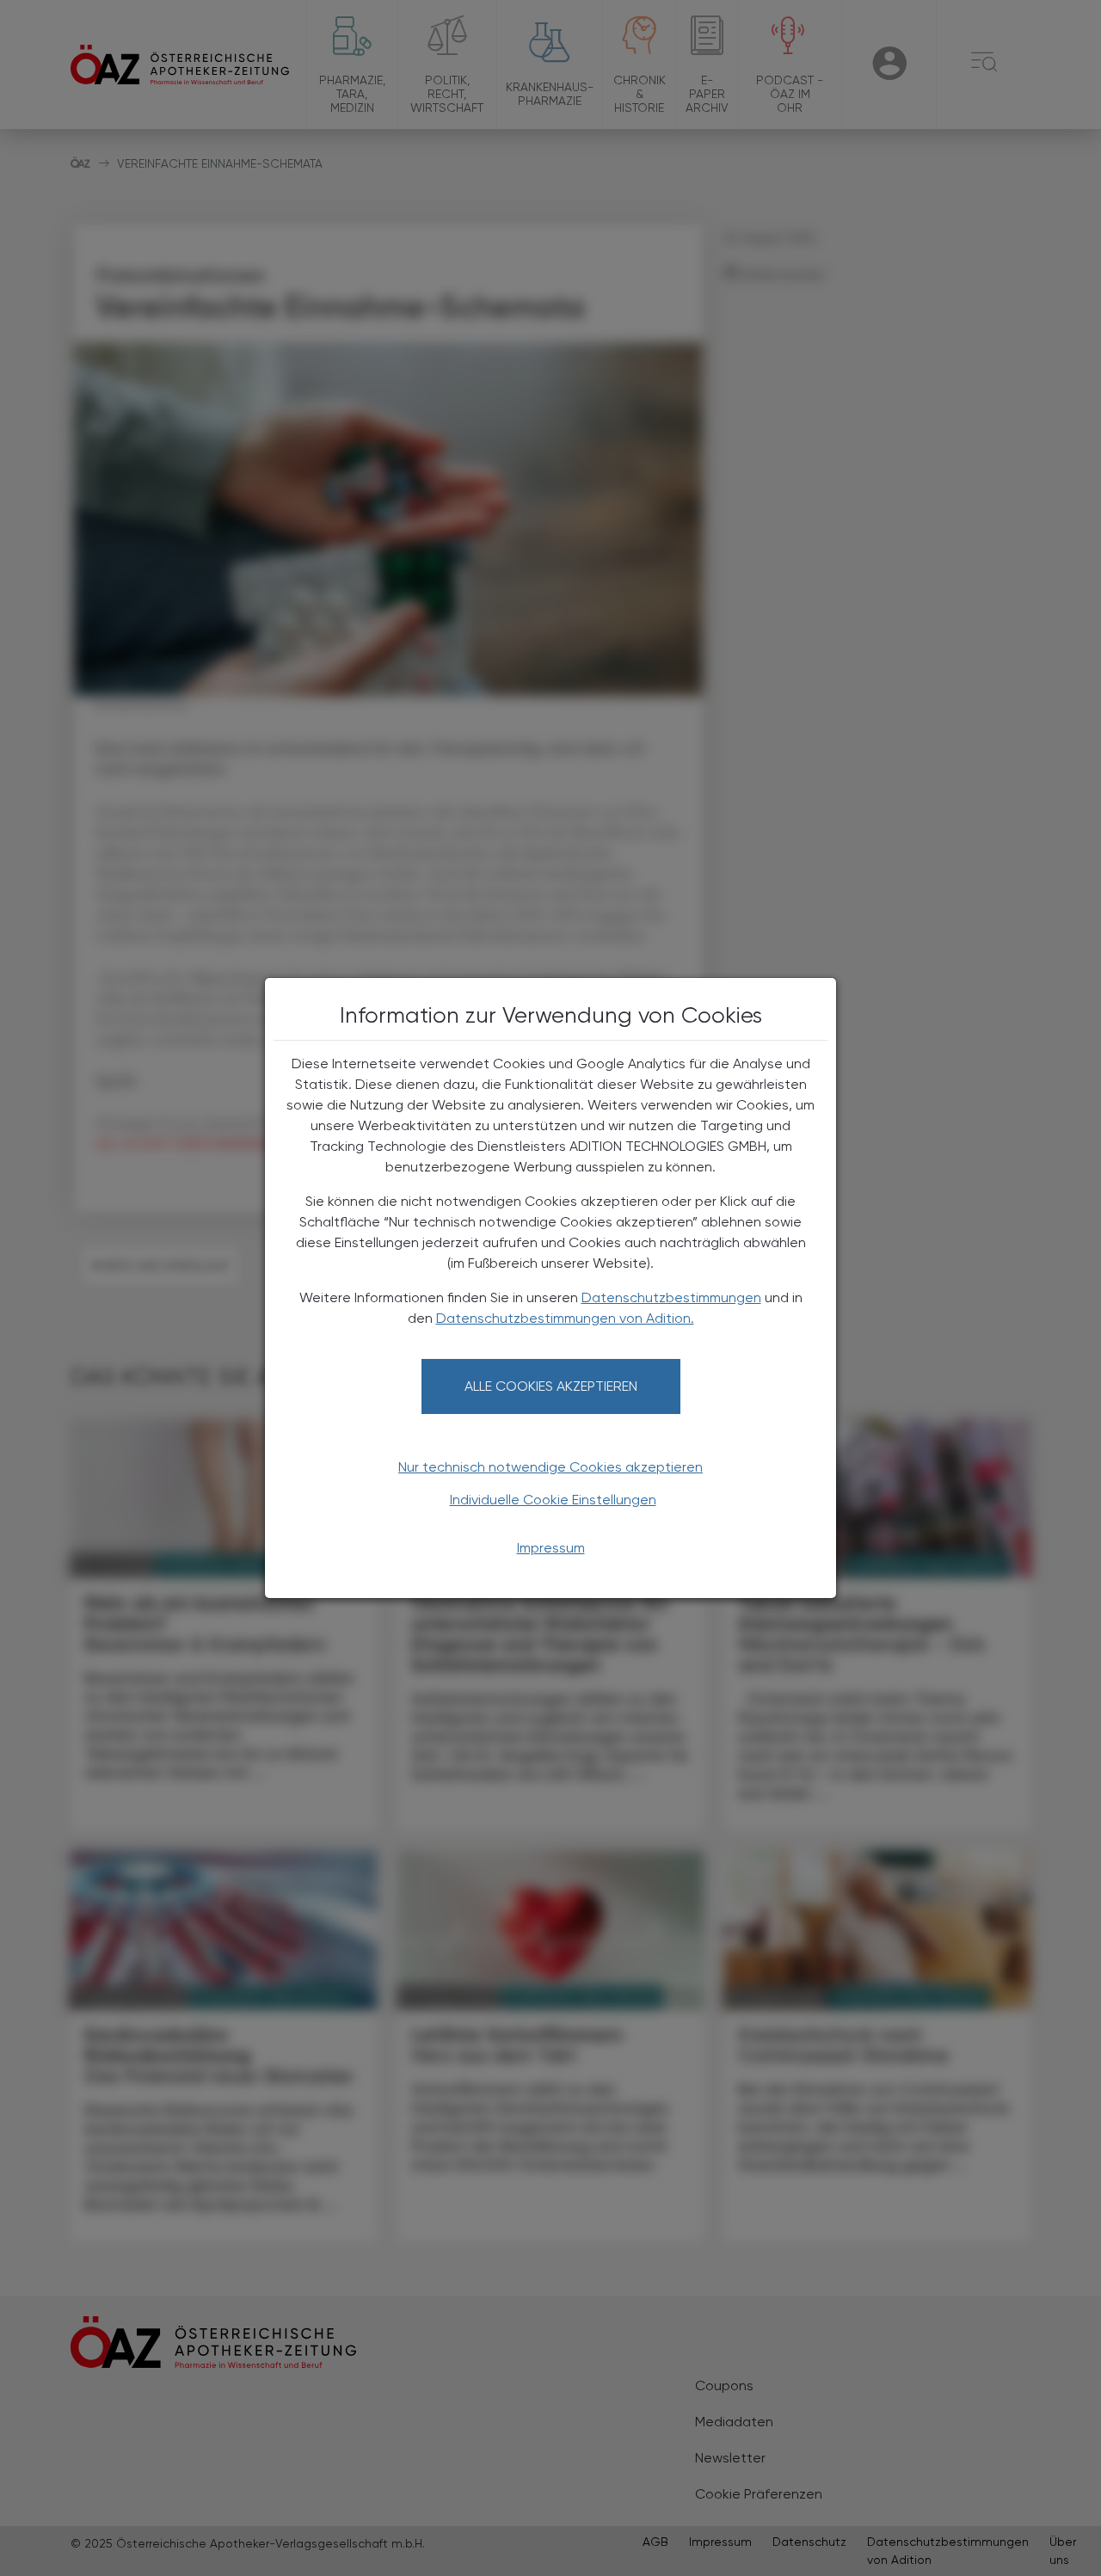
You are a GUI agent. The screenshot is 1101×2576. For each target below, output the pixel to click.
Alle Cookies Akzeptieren (551, 1386)
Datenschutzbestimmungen (671, 1297)
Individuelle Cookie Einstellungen (553, 1500)
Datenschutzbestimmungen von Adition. (565, 1318)
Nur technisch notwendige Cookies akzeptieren (550, 1467)
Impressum (551, 1548)
